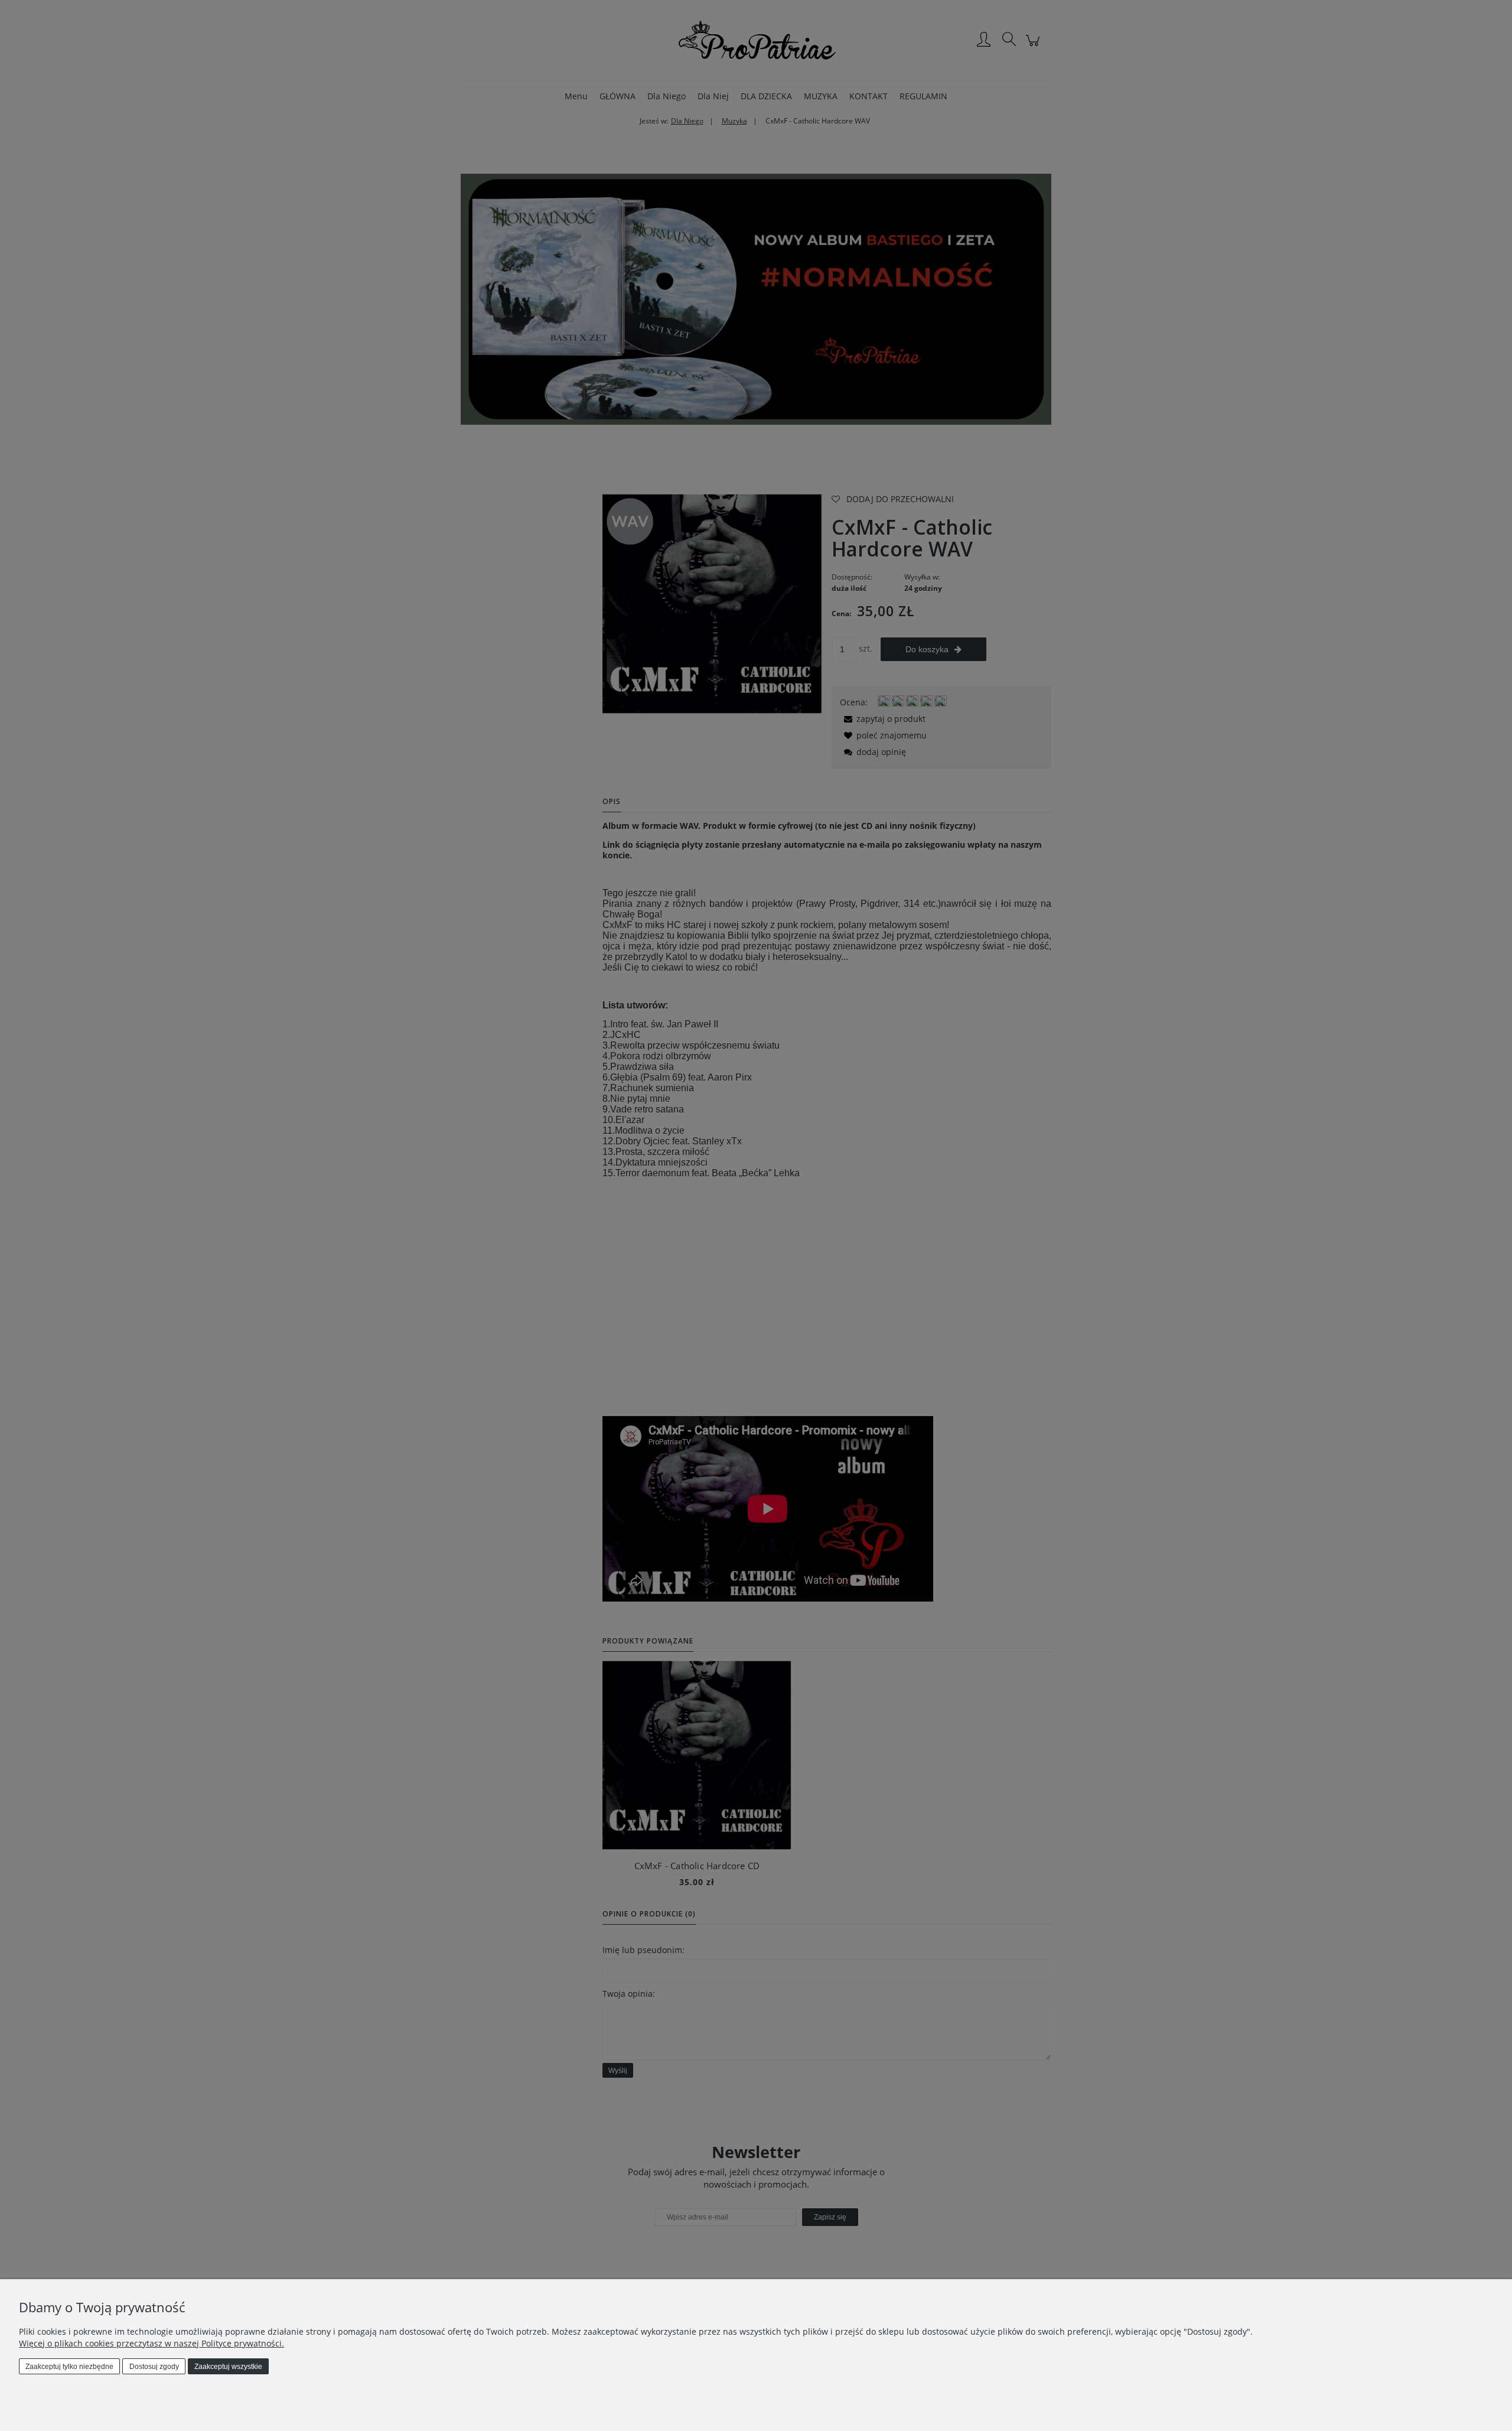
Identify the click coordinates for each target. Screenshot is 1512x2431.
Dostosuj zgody (154, 2367)
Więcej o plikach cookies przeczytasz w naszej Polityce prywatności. (151, 2343)
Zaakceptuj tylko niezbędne (69, 2367)
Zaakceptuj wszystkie (228, 2367)
